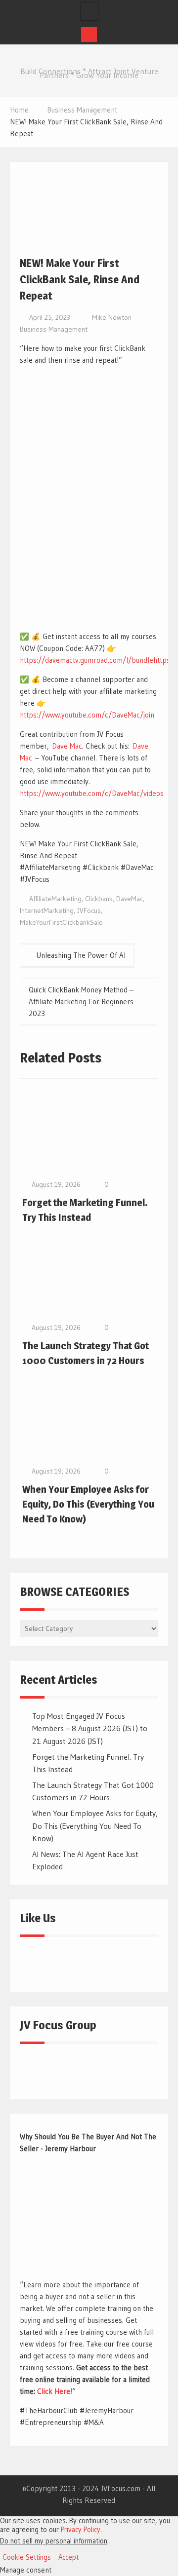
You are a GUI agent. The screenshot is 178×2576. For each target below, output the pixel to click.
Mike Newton (112, 317)
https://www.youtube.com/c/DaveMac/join (87, 715)
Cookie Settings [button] (27, 2557)
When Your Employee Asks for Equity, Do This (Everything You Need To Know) (88, 1504)
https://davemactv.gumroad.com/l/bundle (87, 660)
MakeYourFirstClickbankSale (61, 922)
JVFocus (89, 910)
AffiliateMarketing (55, 899)
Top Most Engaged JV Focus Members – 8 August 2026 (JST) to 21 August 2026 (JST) (90, 1728)
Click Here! (55, 2391)
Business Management (54, 329)
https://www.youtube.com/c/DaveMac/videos (92, 793)
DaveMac (130, 899)
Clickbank (99, 899)
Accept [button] (68, 2557)
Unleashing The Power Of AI (81, 955)
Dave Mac (67, 746)
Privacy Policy (81, 2530)
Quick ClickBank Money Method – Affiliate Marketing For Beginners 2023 (81, 1002)
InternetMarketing (47, 910)
